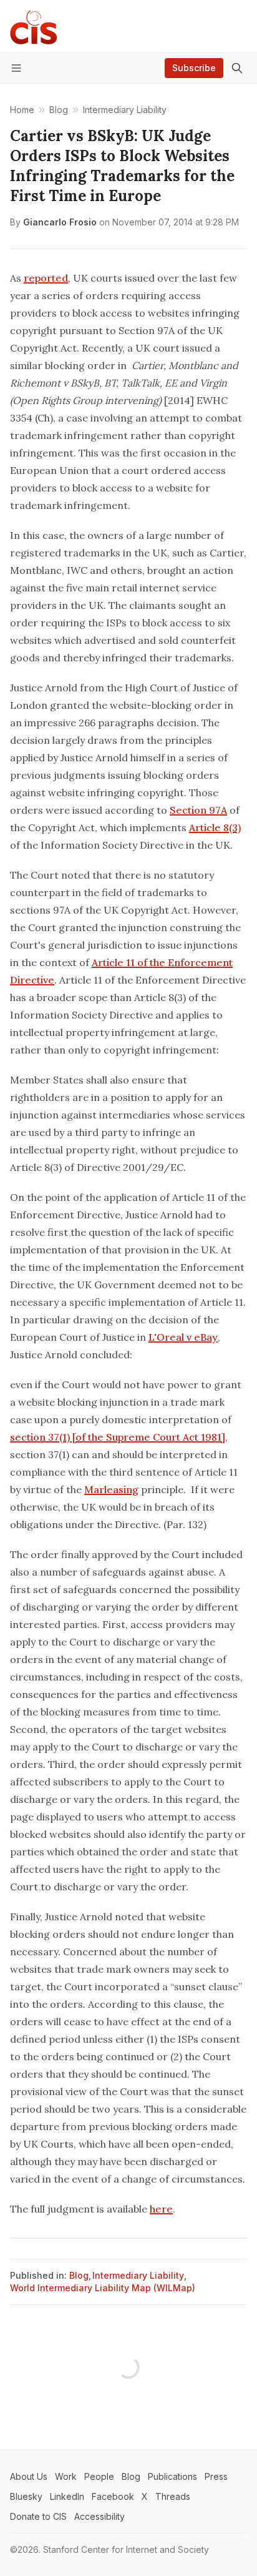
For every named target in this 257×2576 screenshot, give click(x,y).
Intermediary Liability (138, 2275)
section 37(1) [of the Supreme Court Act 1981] (118, 1437)
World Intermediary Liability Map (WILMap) (103, 2288)
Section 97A (198, 810)
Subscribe (194, 68)
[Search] (237, 68)
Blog (79, 2275)
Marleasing (111, 1489)
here (161, 2209)
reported (46, 278)
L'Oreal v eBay (183, 1337)
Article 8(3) (215, 827)
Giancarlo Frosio (60, 222)
